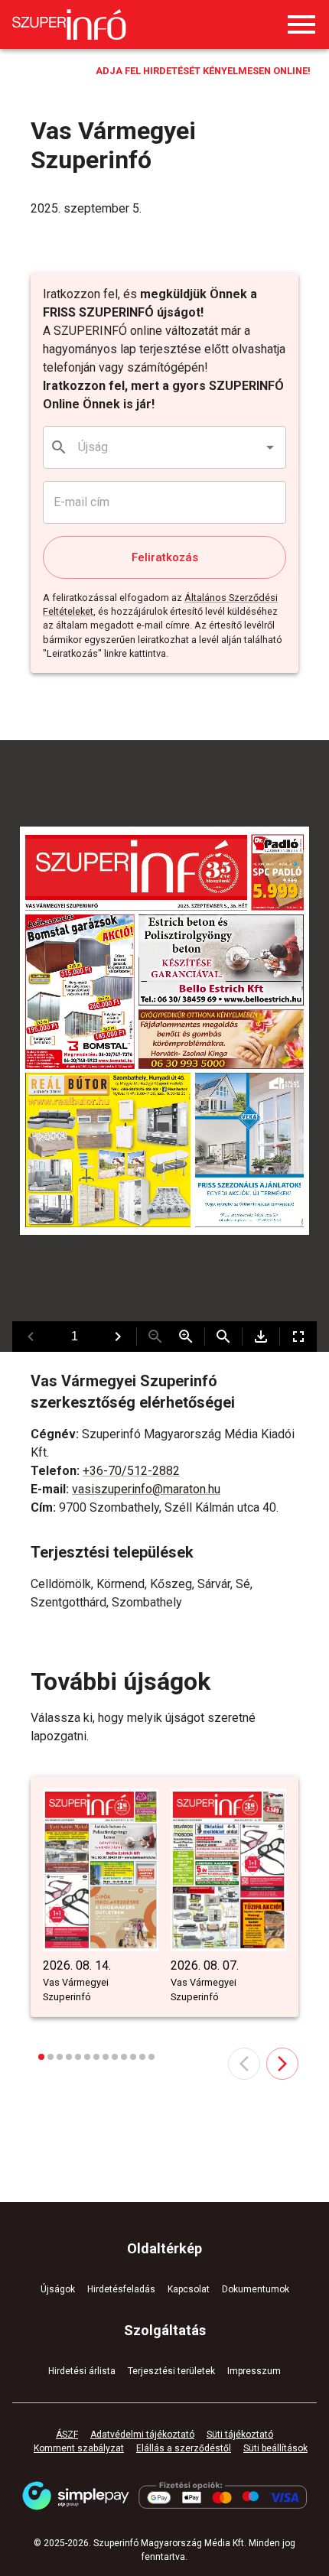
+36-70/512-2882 (131, 1471)
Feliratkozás (165, 557)
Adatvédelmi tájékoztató (142, 2435)
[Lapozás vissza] (31, 1337)
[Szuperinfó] (69, 24)
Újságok (58, 2289)
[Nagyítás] (186, 1337)
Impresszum (254, 2371)
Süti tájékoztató (240, 2435)
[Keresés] (223, 1337)
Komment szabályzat (79, 2448)
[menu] (301, 24)
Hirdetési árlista (82, 2371)
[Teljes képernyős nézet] (298, 1337)
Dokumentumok (256, 2289)
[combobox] (165, 447)
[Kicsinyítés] (155, 1337)
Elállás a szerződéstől (184, 2448)
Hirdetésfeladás (121, 2289)
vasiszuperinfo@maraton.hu (146, 1489)
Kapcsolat (189, 2289)
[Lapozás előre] (118, 1337)
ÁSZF (67, 2435)
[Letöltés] (261, 1337)
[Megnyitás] (270, 447)
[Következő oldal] (282, 2064)
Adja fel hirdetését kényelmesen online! (203, 71)
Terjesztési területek (171, 2371)
